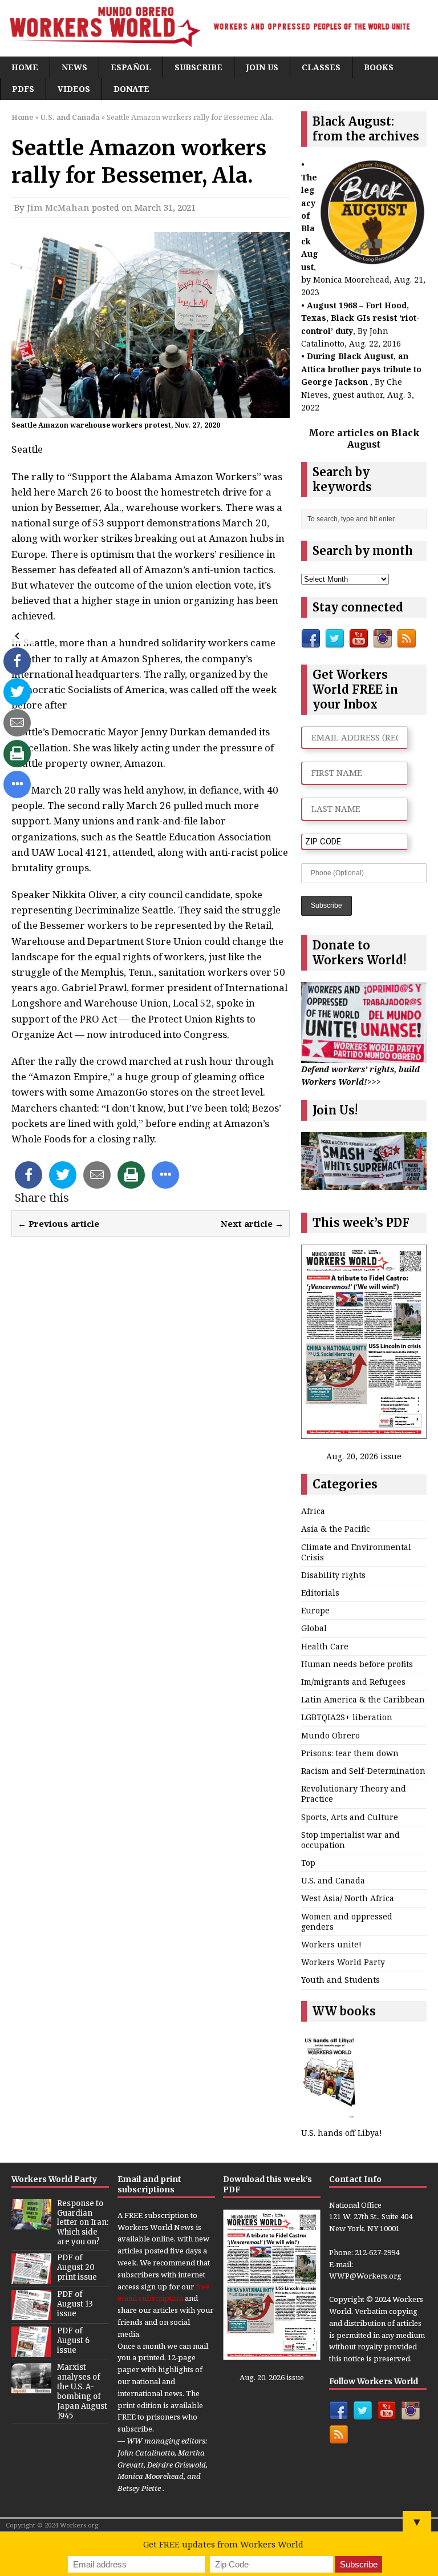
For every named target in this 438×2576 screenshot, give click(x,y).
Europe (315, 1610)
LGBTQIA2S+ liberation (347, 1717)
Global (314, 1628)
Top (308, 1863)
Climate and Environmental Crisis (356, 1552)
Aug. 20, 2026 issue (364, 1456)
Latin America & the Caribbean (363, 1699)
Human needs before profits (357, 1664)
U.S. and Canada (333, 1880)
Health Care (325, 1646)
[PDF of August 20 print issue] (31, 2277)
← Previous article (58, 1223)
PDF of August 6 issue (73, 2340)
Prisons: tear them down (350, 1753)
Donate (131, 89)
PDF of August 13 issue (75, 2304)
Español (131, 67)
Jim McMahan (58, 207)
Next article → (252, 1223)
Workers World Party (343, 1962)
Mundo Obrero (330, 1735)
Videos (74, 89)
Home (25, 67)
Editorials (320, 1593)
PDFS (23, 89)
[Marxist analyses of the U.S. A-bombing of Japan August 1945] (31, 2387)
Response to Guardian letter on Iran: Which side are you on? (83, 2223)
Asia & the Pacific (336, 1529)
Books (379, 67)
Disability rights (333, 1575)
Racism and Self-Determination (363, 1771)
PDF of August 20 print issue (77, 2267)
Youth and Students (340, 1980)
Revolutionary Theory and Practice (354, 1794)
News (74, 67)
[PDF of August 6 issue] (31, 2350)
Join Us (262, 67)
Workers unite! (331, 1944)
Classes (321, 67)
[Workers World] (219, 28)
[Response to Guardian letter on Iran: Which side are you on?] (31, 2223)
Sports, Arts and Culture (350, 1817)
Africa (313, 1511)
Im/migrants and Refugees (353, 1682)
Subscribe (198, 67)
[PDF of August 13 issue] (31, 2314)
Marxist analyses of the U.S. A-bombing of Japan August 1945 (82, 2391)
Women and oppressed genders (347, 1921)
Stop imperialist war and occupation (350, 1840)
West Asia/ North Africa (348, 1898)
